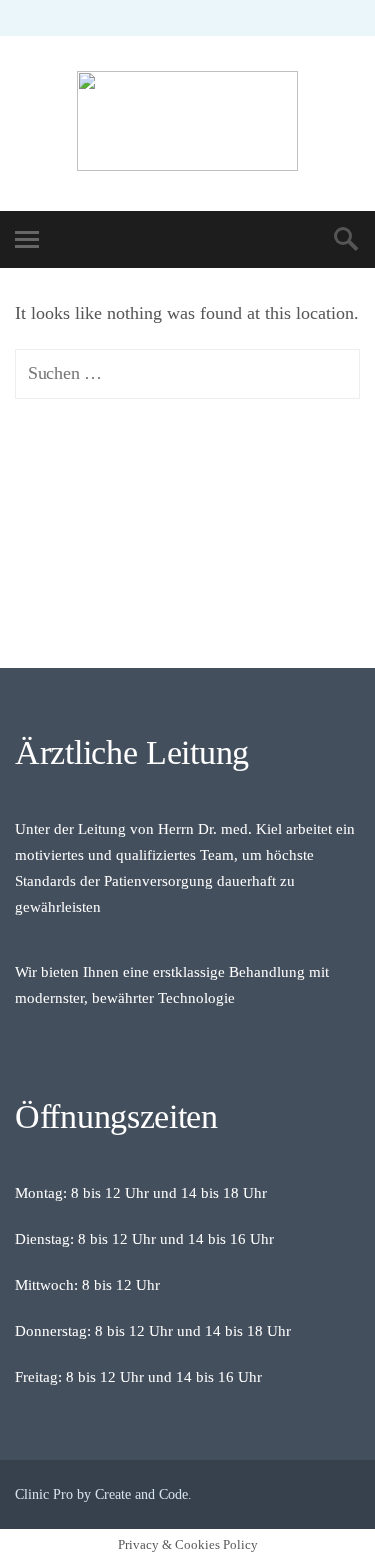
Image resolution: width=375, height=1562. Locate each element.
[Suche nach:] (187, 373)
